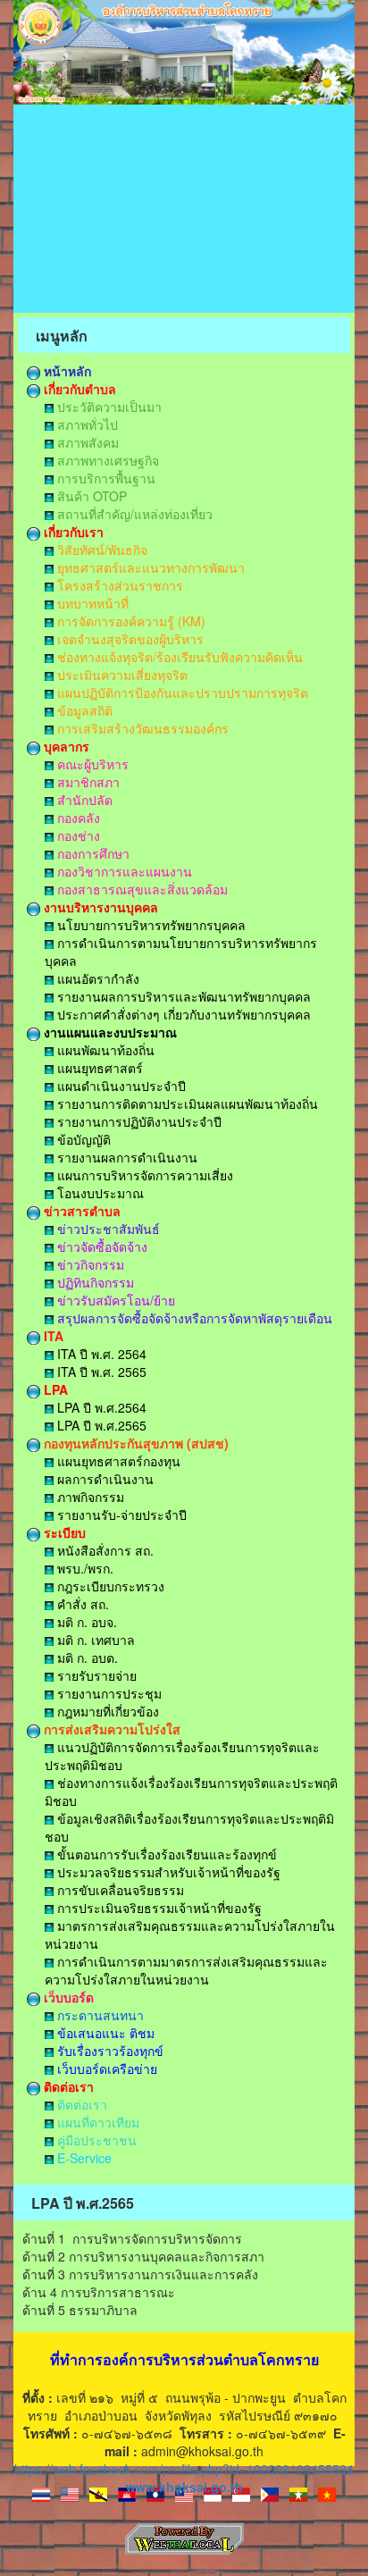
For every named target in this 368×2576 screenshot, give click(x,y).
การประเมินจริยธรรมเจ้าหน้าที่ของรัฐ (158, 1908)
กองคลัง (77, 818)
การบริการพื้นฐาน (105, 478)
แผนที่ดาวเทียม (96, 2122)
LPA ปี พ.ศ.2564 (100, 1407)
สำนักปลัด (83, 800)
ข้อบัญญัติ (82, 1139)
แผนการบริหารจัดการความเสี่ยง (143, 1175)
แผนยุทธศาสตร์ (98, 1068)
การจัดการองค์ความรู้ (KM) (130, 621)
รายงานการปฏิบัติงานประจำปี (138, 1121)
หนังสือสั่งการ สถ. (104, 1550)
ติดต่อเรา (67, 2086)
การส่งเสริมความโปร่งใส (110, 1729)
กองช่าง (77, 835)
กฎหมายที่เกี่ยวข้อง (106, 1711)
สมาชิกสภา (87, 782)
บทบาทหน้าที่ (91, 603)
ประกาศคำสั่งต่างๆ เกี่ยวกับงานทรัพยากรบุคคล (182, 1014)
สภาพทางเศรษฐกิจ (106, 460)
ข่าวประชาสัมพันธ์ (107, 1229)
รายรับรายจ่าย (95, 1675)
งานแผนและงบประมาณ (109, 1032)
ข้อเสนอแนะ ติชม (104, 2033)
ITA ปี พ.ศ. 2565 (100, 1372)
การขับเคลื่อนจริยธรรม (119, 1890)
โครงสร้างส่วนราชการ (118, 585)
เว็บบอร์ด (67, 1997)
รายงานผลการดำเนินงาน (125, 1157)
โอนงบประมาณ (99, 1193)
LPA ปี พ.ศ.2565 (100, 1425)
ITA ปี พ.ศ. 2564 (100, 1354)
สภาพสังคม (86, 442)
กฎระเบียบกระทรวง (109, 1586)
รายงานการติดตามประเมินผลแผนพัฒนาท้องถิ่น (186, 1103)
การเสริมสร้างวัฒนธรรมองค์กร (141, 728)
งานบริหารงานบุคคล (99, 907)
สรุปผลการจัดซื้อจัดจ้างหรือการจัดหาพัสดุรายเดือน (193, 1318)
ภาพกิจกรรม (89, 1497)
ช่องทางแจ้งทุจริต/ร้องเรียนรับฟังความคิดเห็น (178, 657)
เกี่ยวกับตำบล (78, 389)
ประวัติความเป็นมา (108, 407)
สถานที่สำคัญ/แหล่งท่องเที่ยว (133, 514)
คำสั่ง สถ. (81, 1604)
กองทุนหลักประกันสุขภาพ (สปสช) (134, 1443)
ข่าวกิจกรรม (89, 1264)
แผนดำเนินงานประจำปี (120, 1086)
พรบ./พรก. (84, 1568)
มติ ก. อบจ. (85, 1622)
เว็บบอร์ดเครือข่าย (105, 2068)
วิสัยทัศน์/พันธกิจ (100, 550)
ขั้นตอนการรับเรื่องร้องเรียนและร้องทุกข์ (165, 1854)
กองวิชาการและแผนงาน (123, 871)
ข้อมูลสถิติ (83, 710)
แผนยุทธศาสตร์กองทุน (117, 1461)
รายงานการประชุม (108, 1693)
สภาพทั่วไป (86, 424)
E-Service (83, 2158)
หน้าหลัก (66, 371)
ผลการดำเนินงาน (104, 1479)
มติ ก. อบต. (86, 1657)
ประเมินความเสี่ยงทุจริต (121, 675)
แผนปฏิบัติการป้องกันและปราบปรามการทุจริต (181, 692)
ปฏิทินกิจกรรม (94, 1282)
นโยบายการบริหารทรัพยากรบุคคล (150, 925)
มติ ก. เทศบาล (94, 1640)
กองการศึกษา (92, 853)
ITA (52, 1336)
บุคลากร (65, 746)
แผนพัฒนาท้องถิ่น (104, 1050)
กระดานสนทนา (99, 2015)
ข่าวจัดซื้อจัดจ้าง (100, 1246)
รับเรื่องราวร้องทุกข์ (109, 2051)
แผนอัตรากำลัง (96, 978)
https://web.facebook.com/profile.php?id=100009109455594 (184, 2469)
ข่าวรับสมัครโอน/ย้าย (114, 1300)
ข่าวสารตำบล (80, 1211)
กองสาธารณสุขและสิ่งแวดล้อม (141, 889)
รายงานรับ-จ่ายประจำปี (120, 1515)
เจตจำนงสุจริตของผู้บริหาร (129, 639)
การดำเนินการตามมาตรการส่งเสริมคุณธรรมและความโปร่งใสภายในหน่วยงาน (186, 1970)
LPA (54, 1389)
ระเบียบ (63, 1532)
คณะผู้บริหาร (91, 764)
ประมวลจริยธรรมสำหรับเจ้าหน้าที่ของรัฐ (167, 1872)
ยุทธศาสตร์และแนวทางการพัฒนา (149, 567)
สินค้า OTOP (90, 496)
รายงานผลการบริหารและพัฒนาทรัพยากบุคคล (182, 996)
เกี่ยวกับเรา (72, 532)
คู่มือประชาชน (95, 2140)
